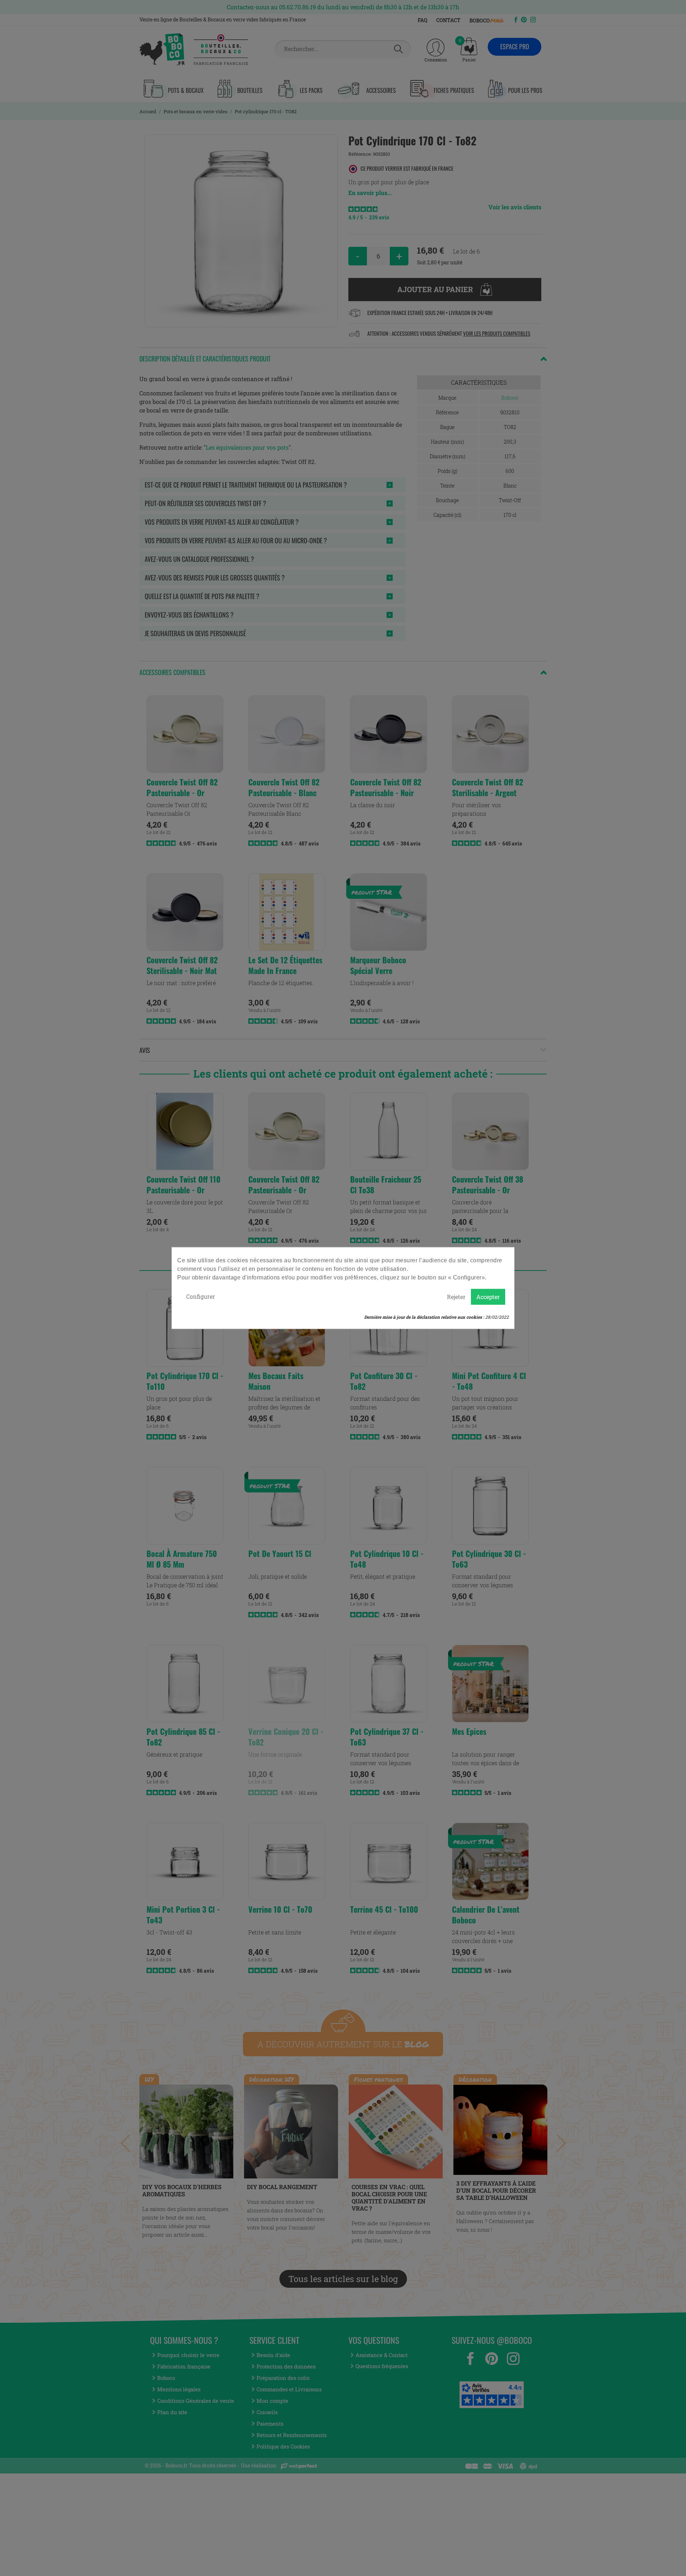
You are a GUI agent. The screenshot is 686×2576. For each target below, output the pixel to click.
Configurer (201, 1296)
